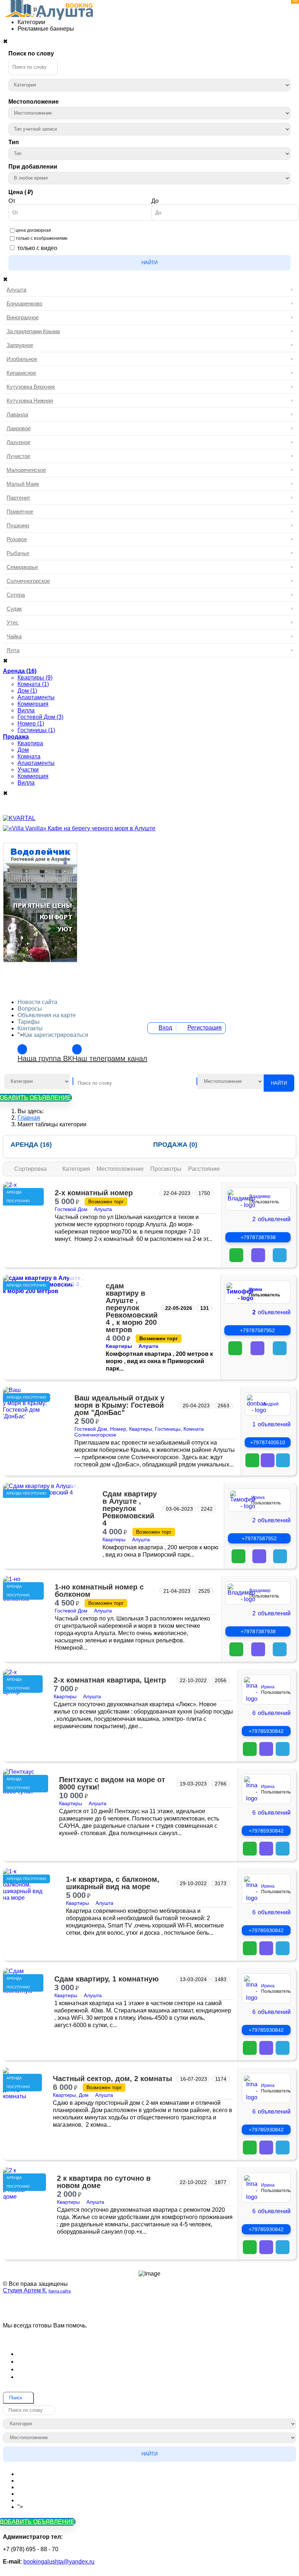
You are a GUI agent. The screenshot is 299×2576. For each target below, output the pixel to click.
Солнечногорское (28, 581)
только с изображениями (42, 238)
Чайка (14, 636)
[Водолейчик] (40, 960)
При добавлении (33, 167)
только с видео (37, 248)
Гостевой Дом (71, 1209)
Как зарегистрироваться (56, 1035)
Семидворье (22, 567)
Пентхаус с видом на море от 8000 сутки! (112, 1783)
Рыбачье (18, 553)
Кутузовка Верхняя (31, 387)
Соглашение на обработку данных (70, 2369)
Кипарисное (21, 373)
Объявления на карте (47, 1015)
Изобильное (22, 359)
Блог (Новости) (41, 2354)
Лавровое (19, 428)
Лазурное (18, 442)
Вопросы (30, 1009)
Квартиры (119, 1346)
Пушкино (18, 525)
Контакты (30, 1028)
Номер (118, 1429)
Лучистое (18, 456)
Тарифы (29, 1022)
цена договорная (33, 230)
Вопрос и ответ (40, 2377)
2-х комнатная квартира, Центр (110, 1680)
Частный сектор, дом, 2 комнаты (112, 2079)
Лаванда (17, 414)
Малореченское (26, 470)
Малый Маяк (23, 484)
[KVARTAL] (19, 818)
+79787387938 (258, 1237)
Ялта (13, 650)
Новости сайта (37, 1002)
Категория (77, 1169)
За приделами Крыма (33, 331)
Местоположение (34, 102)
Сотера (16, 595)
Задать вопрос (150, 2336)
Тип (14, 142)
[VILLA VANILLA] (79, 828)
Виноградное (23, 317)
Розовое (17, 539)
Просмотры (167, 1169)
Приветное (20, 512)
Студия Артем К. (25, 2290)
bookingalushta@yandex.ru (59, 2562)
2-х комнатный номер (94, 1193)
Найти (149, 263)
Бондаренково (24, 303)
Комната (194, 1429)
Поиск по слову (31, 53)
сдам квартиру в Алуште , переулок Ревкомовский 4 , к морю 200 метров (132, 1308)
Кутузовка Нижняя (30, 401)
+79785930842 (266, 1731)
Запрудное (20, 345)
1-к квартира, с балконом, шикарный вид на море (113, 1883)
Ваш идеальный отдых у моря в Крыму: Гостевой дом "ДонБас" (119, 1405)
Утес (13, 622)
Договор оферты (43, 2361)
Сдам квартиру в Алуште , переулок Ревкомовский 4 (130, 1508)
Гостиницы (168, 1429)
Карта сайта (60, 2291)
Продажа (175, 1145)
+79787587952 (257, 1330)
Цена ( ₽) (21, 192)
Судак (14, 609)
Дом (84, 2095)
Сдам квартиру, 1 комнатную (106, 1979)
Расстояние (204, 1169)
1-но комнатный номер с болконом (99, 1591)
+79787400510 (268, 1442)
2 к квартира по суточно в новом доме (104, 2182)
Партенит (18, 498)
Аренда (31, 1145)
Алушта (16, 290)
